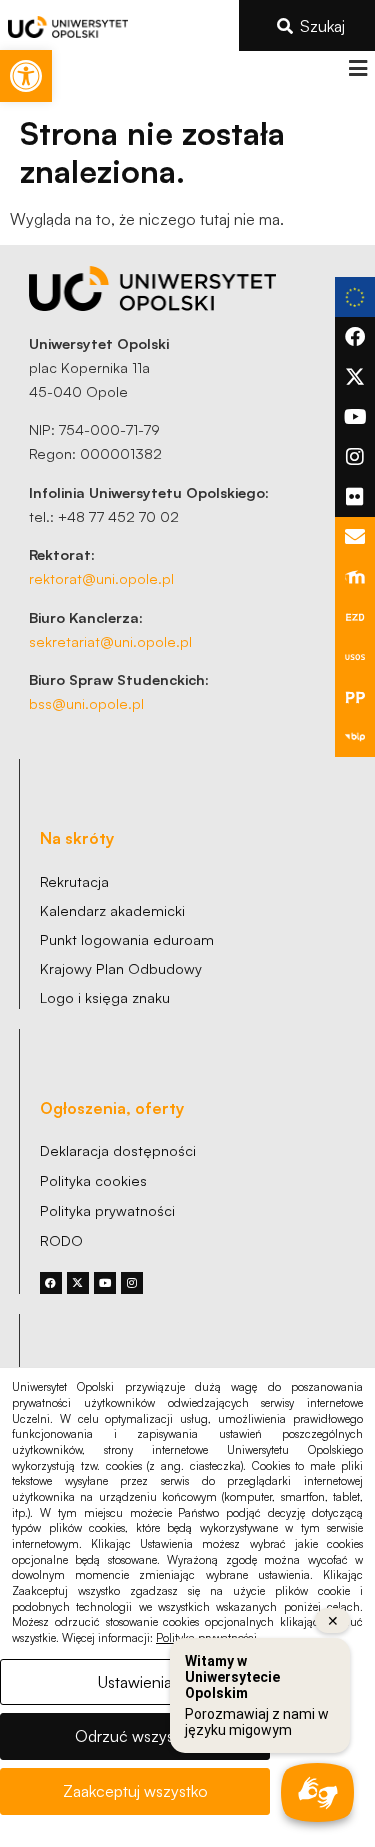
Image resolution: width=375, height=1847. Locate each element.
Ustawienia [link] (135, 1682)
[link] (26, 76)
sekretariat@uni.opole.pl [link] (110, 641)
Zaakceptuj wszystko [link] (135, 1791)
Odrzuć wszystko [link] (135, 1736)
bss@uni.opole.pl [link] (86, 703)
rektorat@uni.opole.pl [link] (101, 578)
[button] (357, 68)
